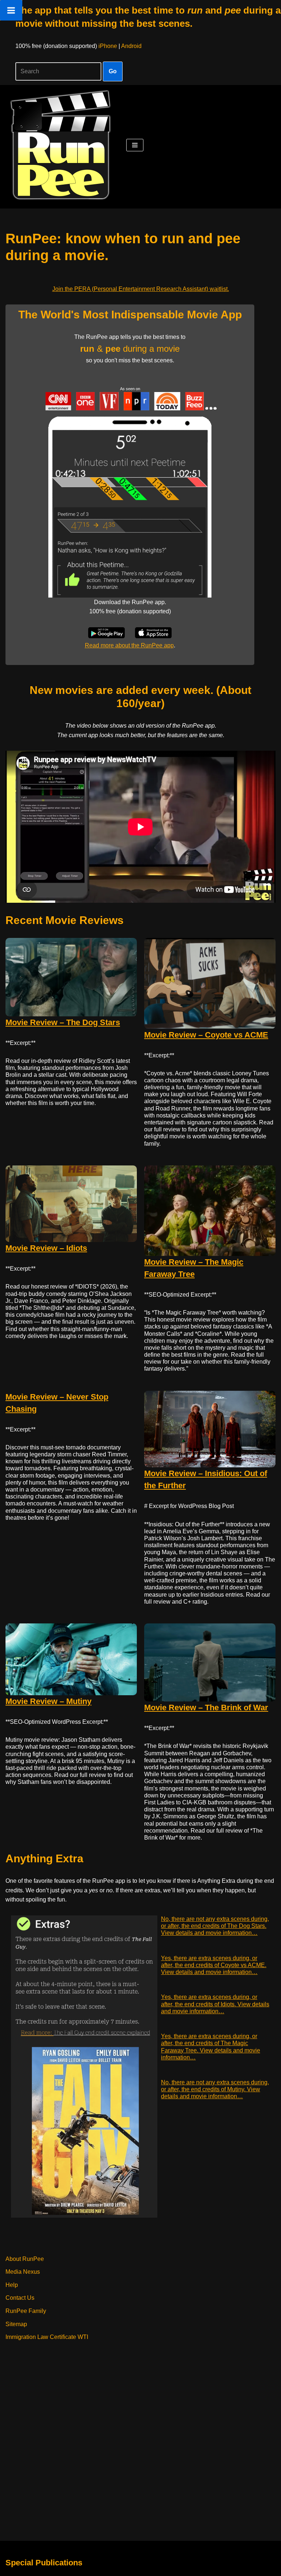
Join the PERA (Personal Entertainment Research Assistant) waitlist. (141, 289)
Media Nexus (23, 2272)
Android (131, 46)
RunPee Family (26, 2311)
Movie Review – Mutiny (48, 1701)
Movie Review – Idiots (46, 1248)
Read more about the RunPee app (129, 645)
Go (113, 71)
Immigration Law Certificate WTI (47, 2337)
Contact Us (20, 2298)
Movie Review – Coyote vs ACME (206, 1035)
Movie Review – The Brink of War (206, 1708)
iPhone (108, 46)
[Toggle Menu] (11, 10)
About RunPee (25, 2259)
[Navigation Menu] (135, 145)
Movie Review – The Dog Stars (63, 1022)
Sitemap (16, 2324)
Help (12, 2285)
